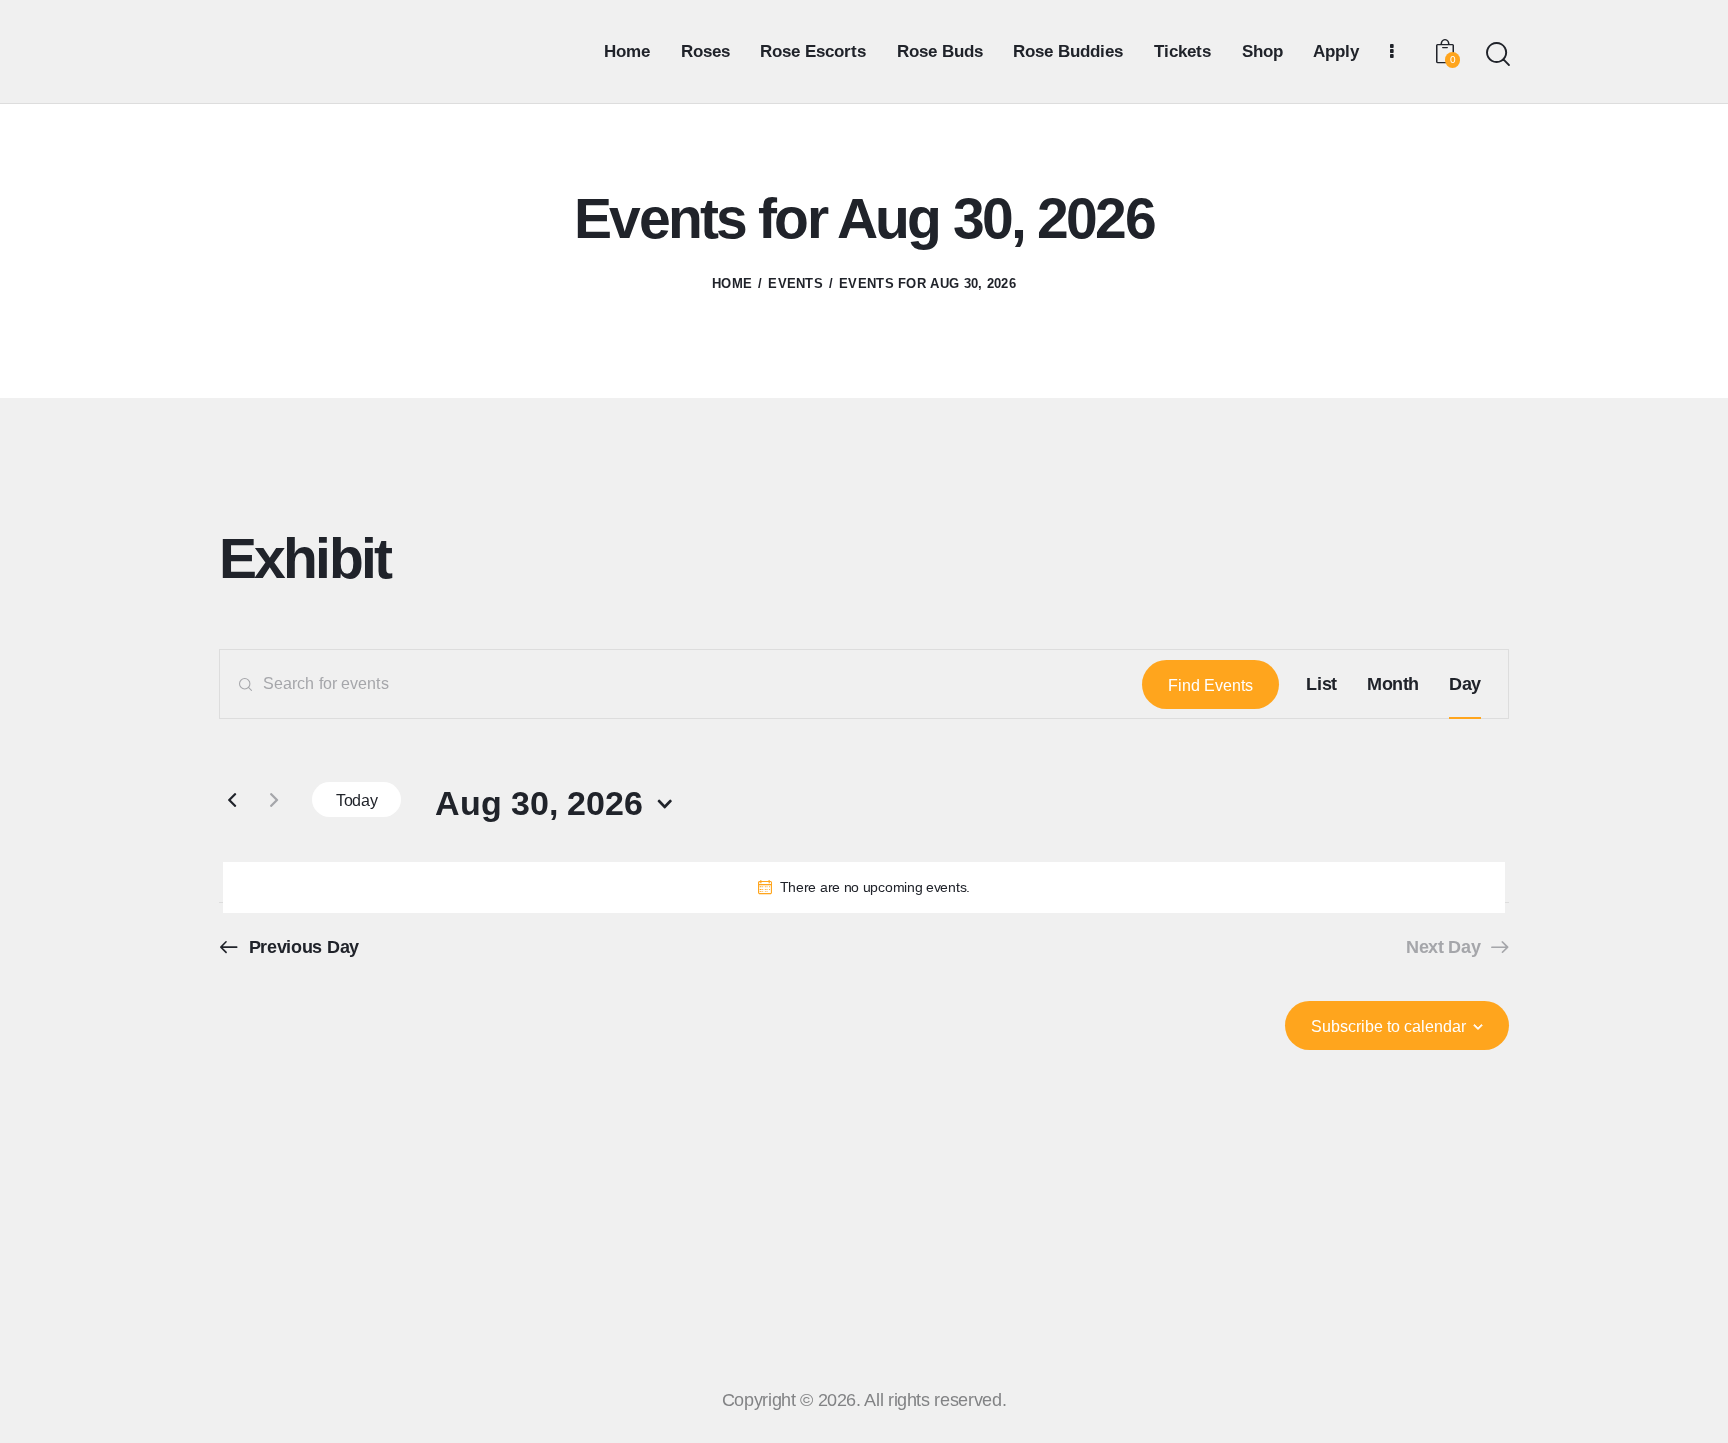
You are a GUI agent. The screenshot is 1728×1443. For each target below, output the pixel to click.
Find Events (1210, 685)
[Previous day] (232, 800)
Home (732, 283)
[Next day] (274, 800)
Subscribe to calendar (1388, 1026)
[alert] (864, 887)
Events (795, 283)
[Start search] (1496, 54)
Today (356, 800)
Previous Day (304, 947)
